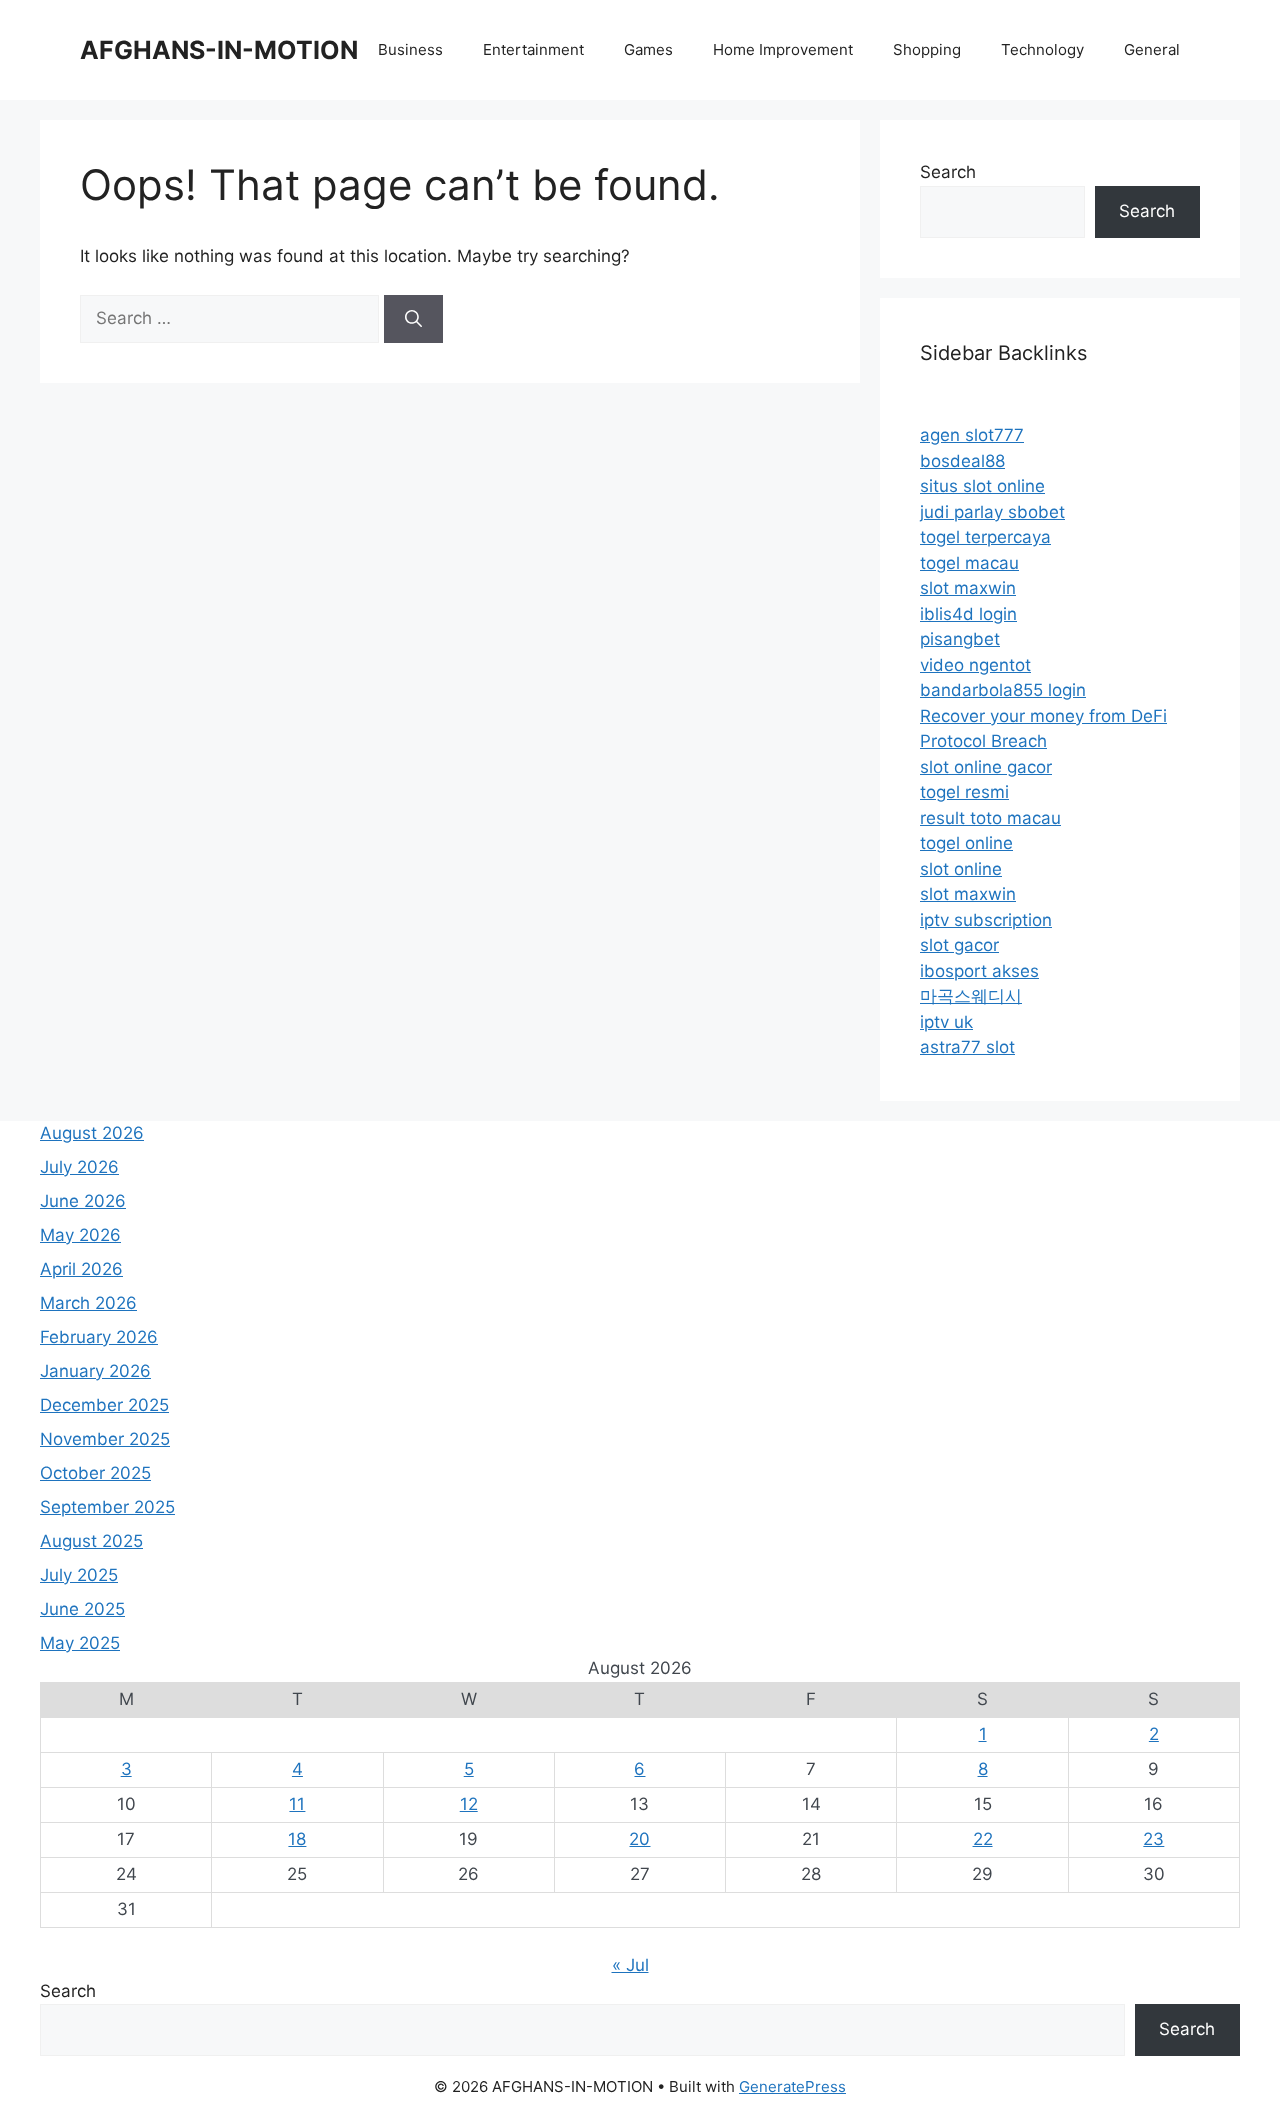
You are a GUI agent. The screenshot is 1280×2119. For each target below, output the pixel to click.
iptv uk (946, 1022)
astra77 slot (967, 1047)
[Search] (413, 319)
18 (297, 1839)
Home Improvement (783, 49)
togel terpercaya (985, 537)
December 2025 (104, 1405)
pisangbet (960, 639)
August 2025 (91, 1541)
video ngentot (975, 665)
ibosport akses (979, 971)
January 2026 (95, 1371)
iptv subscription (986, 920)
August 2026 (92, 1133)
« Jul (630, 1965)
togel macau (969, 563)
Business (410, 49)
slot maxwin (968, 588)
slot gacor (959, 945)
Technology (1042, 49)
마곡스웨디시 (971, 996)
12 (469, 1804)
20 (639, 1839)
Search (948, 172)
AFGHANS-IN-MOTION (219, 50)
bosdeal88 (962, 461)
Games (648, 49)
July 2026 (79, 1167)
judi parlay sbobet (992, 512)
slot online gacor (986, 767)
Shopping (927, 49)
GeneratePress (792, 2086)
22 (983, 1839)
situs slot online (982, 486)
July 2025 (79, 1575)
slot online (961, 869)
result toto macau (990, 818)
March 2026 (88, 1303)
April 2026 (81, 1269)
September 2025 (107, 1507)
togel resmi (964, 792)
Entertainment (533, 49)
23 (1153, 1839)
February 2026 (99, 1337)
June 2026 (83, 1201)
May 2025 (80, 1643)
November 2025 (105, 1439)
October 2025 (95, 1473)
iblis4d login (968, 614)
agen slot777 (972, 435)
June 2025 (82, 1609)
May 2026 (80, 1235)
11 (297, 1804)
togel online (966, 843)
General (1152, 49)
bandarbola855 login (1003, 690)
